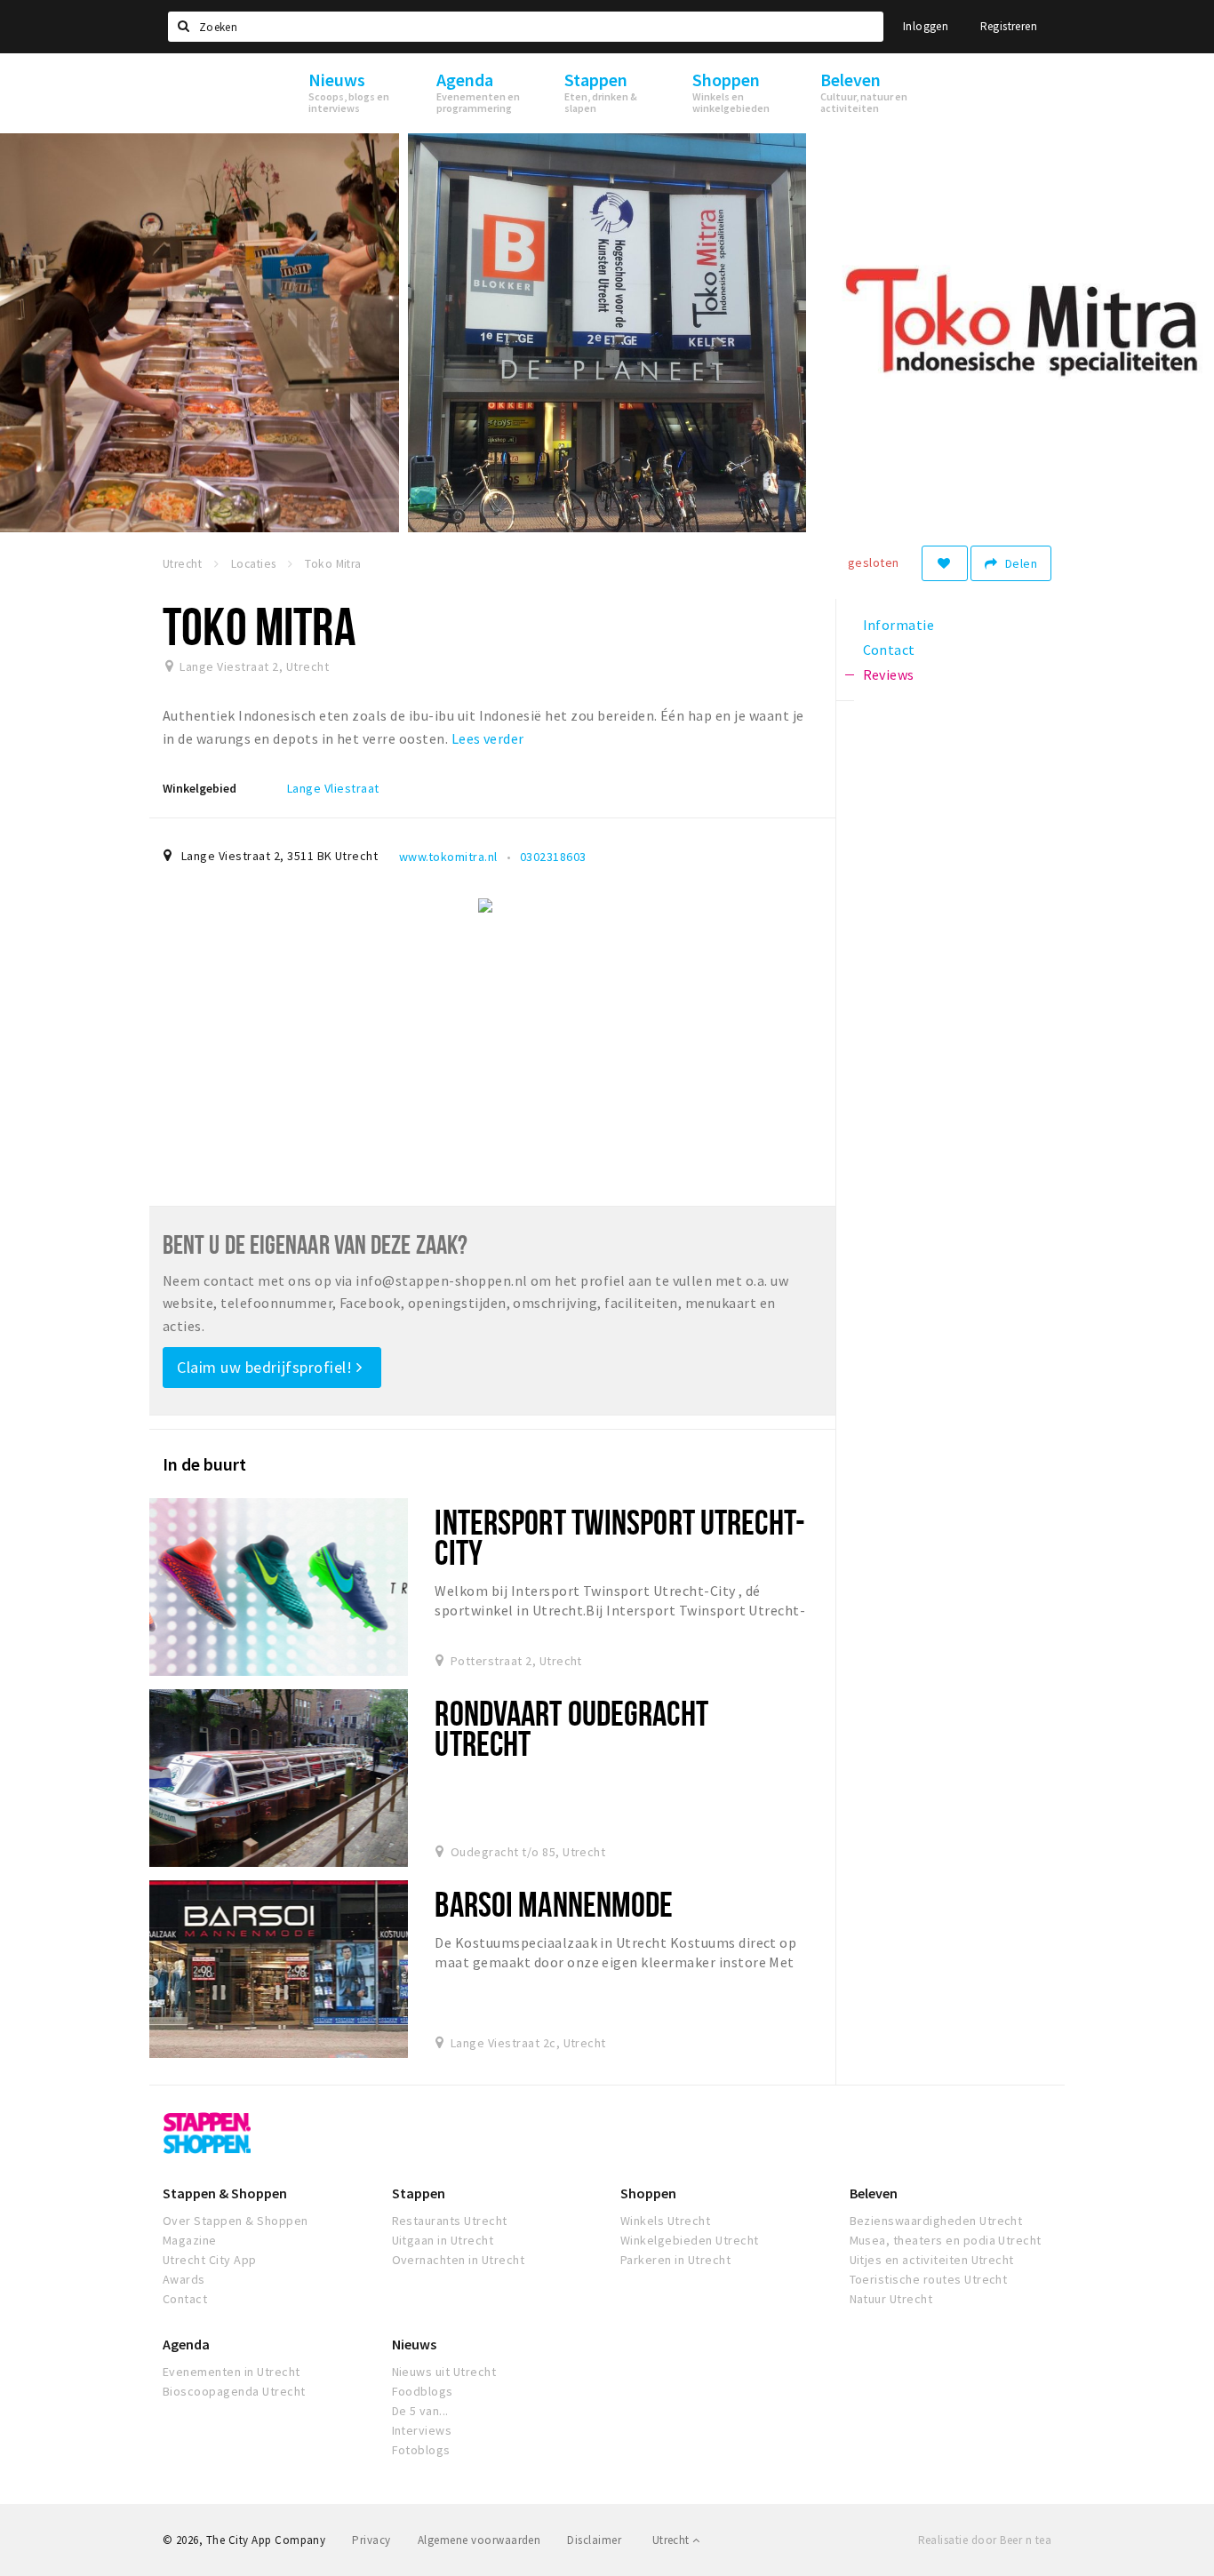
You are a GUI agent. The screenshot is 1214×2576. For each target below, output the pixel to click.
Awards (184, 2279)
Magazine (190, 2240)
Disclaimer (594, 2540)
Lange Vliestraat (333, 788)
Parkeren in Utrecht (675, 2260)
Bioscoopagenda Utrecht (234, 2391)
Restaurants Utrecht (450, 2221)
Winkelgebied (200, 788)
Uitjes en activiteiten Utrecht (932, 2260)
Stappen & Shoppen (225, 2193)
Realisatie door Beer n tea (985, 2540)
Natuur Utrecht (891, 2299)
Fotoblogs (421, 2450)
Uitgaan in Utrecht (443, 2240)
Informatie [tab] (899, 625)
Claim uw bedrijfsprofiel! (267, 1367)
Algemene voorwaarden (479, 2540)
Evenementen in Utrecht (232, 2372)
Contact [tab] (889, 650)
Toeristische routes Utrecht (929, 2279)
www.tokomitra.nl (448, 857)
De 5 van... (420, 2411)
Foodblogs (423, 2391)
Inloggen (926, 26)
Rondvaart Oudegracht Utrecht (571, 1728)
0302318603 (553, 857)
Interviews (422, 2430)
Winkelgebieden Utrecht (690, 2240)
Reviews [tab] (889, 674)
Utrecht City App (210, 2260)
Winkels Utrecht (665, 2221)
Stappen (419, 2193)
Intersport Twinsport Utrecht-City (619, 1537)
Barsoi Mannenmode (554, 1904)
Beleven (874, 2193)
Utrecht (672, 2540)
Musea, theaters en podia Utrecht (946, 2240)
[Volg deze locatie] (945, 563)
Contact (185, 2299)
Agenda (186, 2344)
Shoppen (648, 2193)
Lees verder (488, 738)
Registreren (1009, 26)
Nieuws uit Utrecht (444, 2372)
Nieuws (414, 2344)
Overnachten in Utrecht (459, 2260)
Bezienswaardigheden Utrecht (936, 2221)
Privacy (371, 2540)
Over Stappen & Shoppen (236, 2221)
